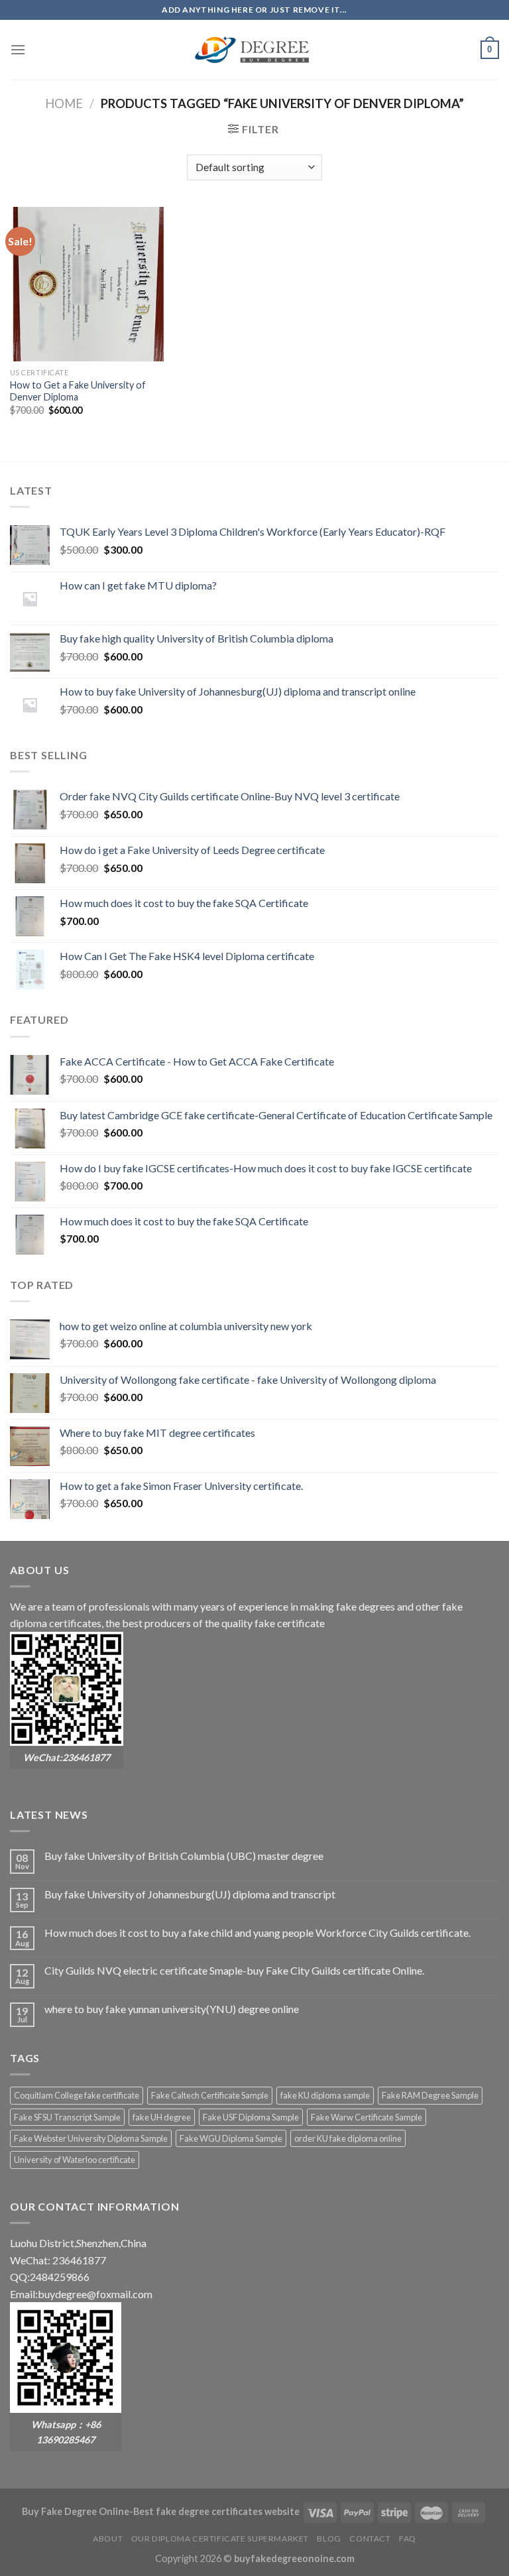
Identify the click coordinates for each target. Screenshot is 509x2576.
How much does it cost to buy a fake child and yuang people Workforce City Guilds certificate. (257, 1932)
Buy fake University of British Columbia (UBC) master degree (184, 1856)
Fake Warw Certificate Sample (367, 2117)
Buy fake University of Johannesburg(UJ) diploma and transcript (190, 1894)
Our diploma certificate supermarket (220, 2539)
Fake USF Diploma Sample (251, 2117)
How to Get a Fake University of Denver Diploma (78, 391)
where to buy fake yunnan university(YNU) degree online (172, 2009)
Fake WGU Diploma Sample (231, 2138)
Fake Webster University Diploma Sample (91, 2138)
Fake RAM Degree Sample (430, 2095)
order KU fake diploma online (348, 2138)
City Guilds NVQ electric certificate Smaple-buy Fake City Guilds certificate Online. (234, 1970)
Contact (370, 2539)
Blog (329, 2539)
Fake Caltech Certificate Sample (210, 2095)
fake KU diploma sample (325, 2095)
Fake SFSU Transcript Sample (67, 2117)
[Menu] (18, 49)
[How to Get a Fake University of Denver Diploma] (87, 284)
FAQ (408, 2539)
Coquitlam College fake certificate (77, 2095)
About (108, 2539)
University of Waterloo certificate (75, 2160)
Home (64, 103)
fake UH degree (162, 2117)
